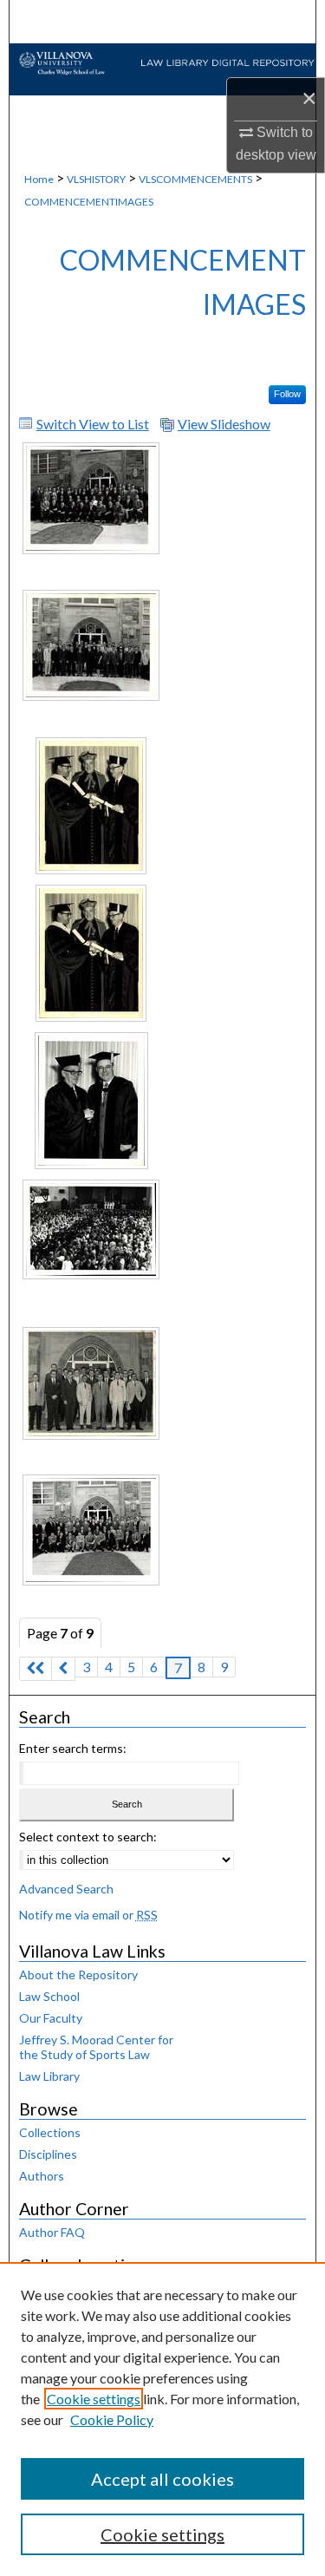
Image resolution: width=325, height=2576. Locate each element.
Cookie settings (94, 2399)
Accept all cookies (162, 2479)
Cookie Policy (112, 2419)
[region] (162, 2419)
